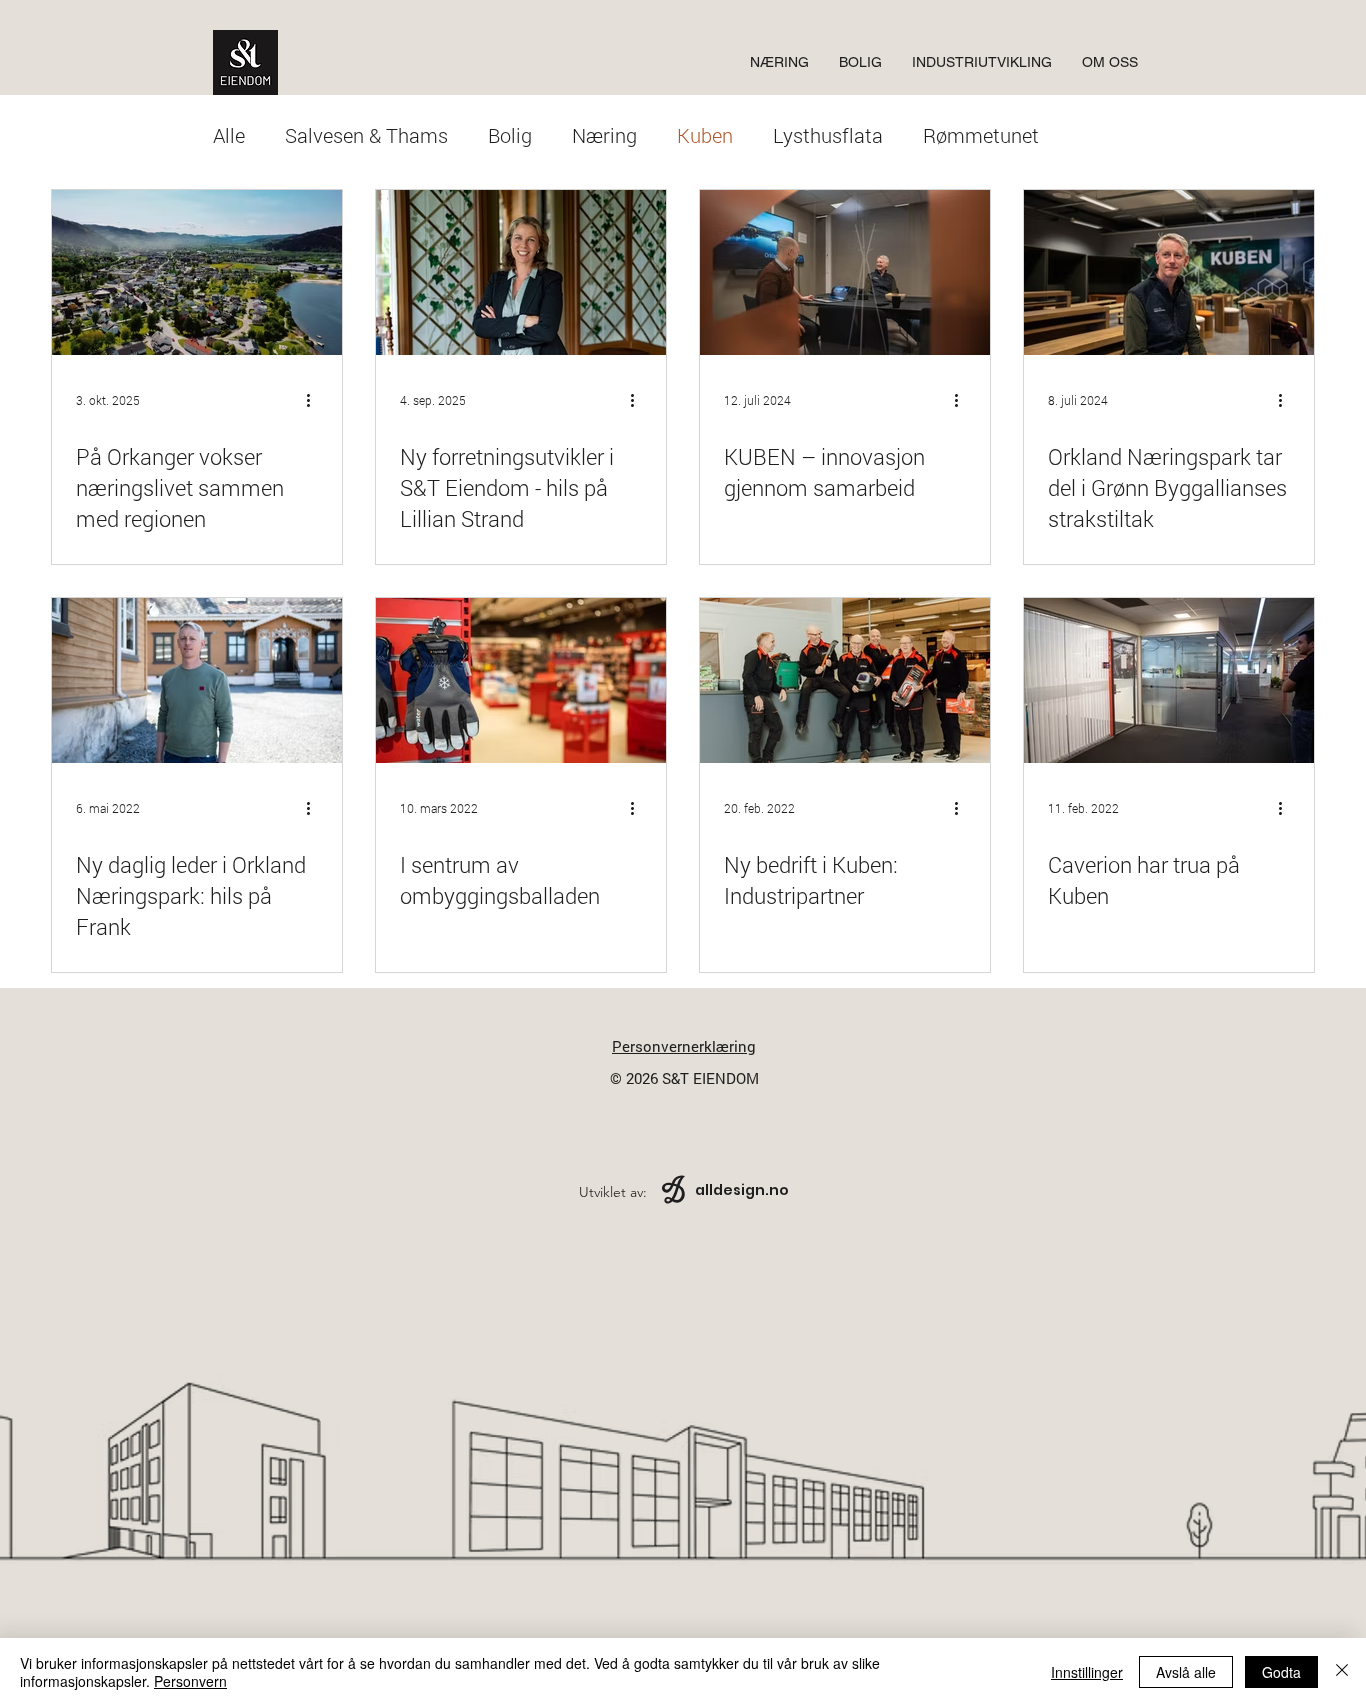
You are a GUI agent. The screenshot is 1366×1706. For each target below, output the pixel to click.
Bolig (510, 135)
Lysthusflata (828, 135)
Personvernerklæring (684, 1046)
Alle (229, 135)
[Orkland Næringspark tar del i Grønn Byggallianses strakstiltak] (1169, 272)
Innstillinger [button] (1087, 1672)
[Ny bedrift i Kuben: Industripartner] (845, 680)
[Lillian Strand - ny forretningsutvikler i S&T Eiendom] (521, 272)
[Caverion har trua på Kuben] (1169, 680)
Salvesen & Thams (366, 135)
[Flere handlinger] (315, 400)
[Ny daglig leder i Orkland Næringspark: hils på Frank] (197, 680)
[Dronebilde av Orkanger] (197, 272)
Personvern (190, 1681)
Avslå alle (1186, 1672)
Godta (1281, 1672)
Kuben (705, 135)
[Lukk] (1342, 1672)
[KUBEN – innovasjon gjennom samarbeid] (845, 272)
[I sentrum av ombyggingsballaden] (521, 680)
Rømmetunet (981, 135)
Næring (604, 135)
